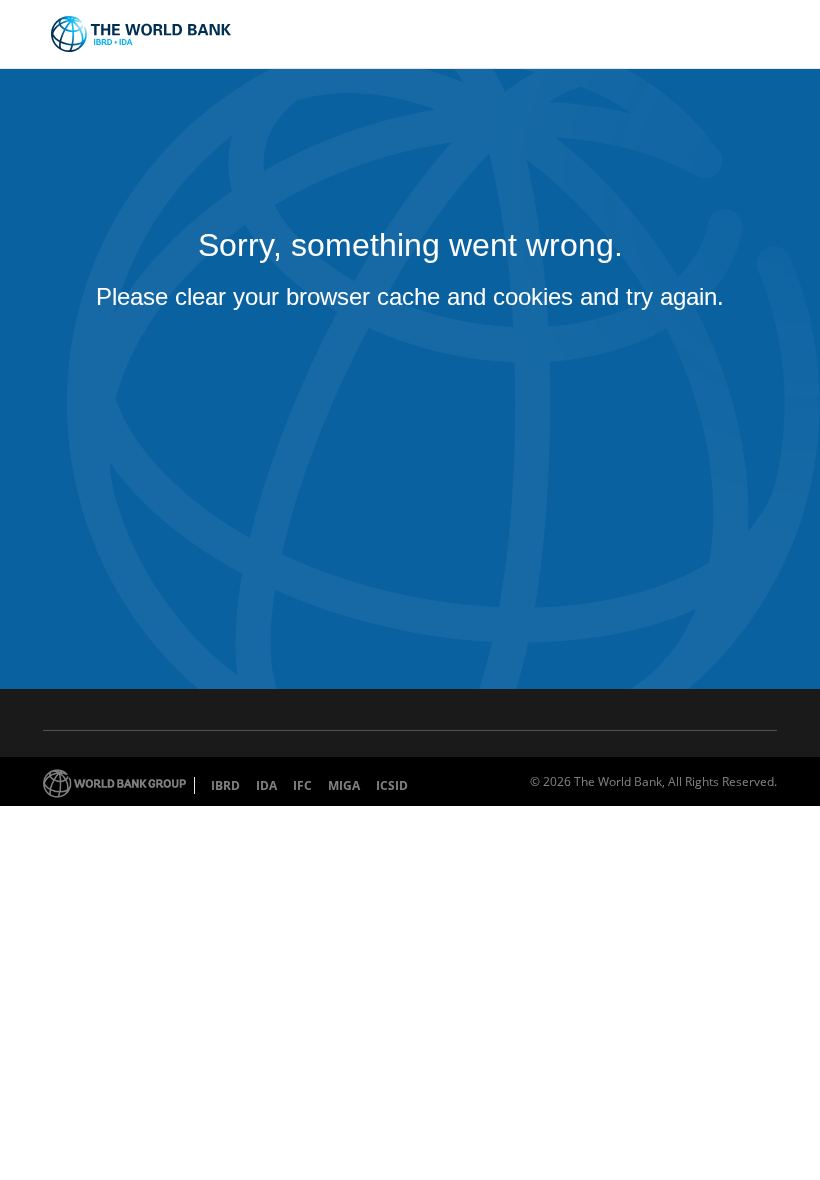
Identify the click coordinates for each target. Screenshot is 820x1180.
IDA (266, 785)
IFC (302, 785)
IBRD (225, 785)
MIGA (344, 785)
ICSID (392, 785)
